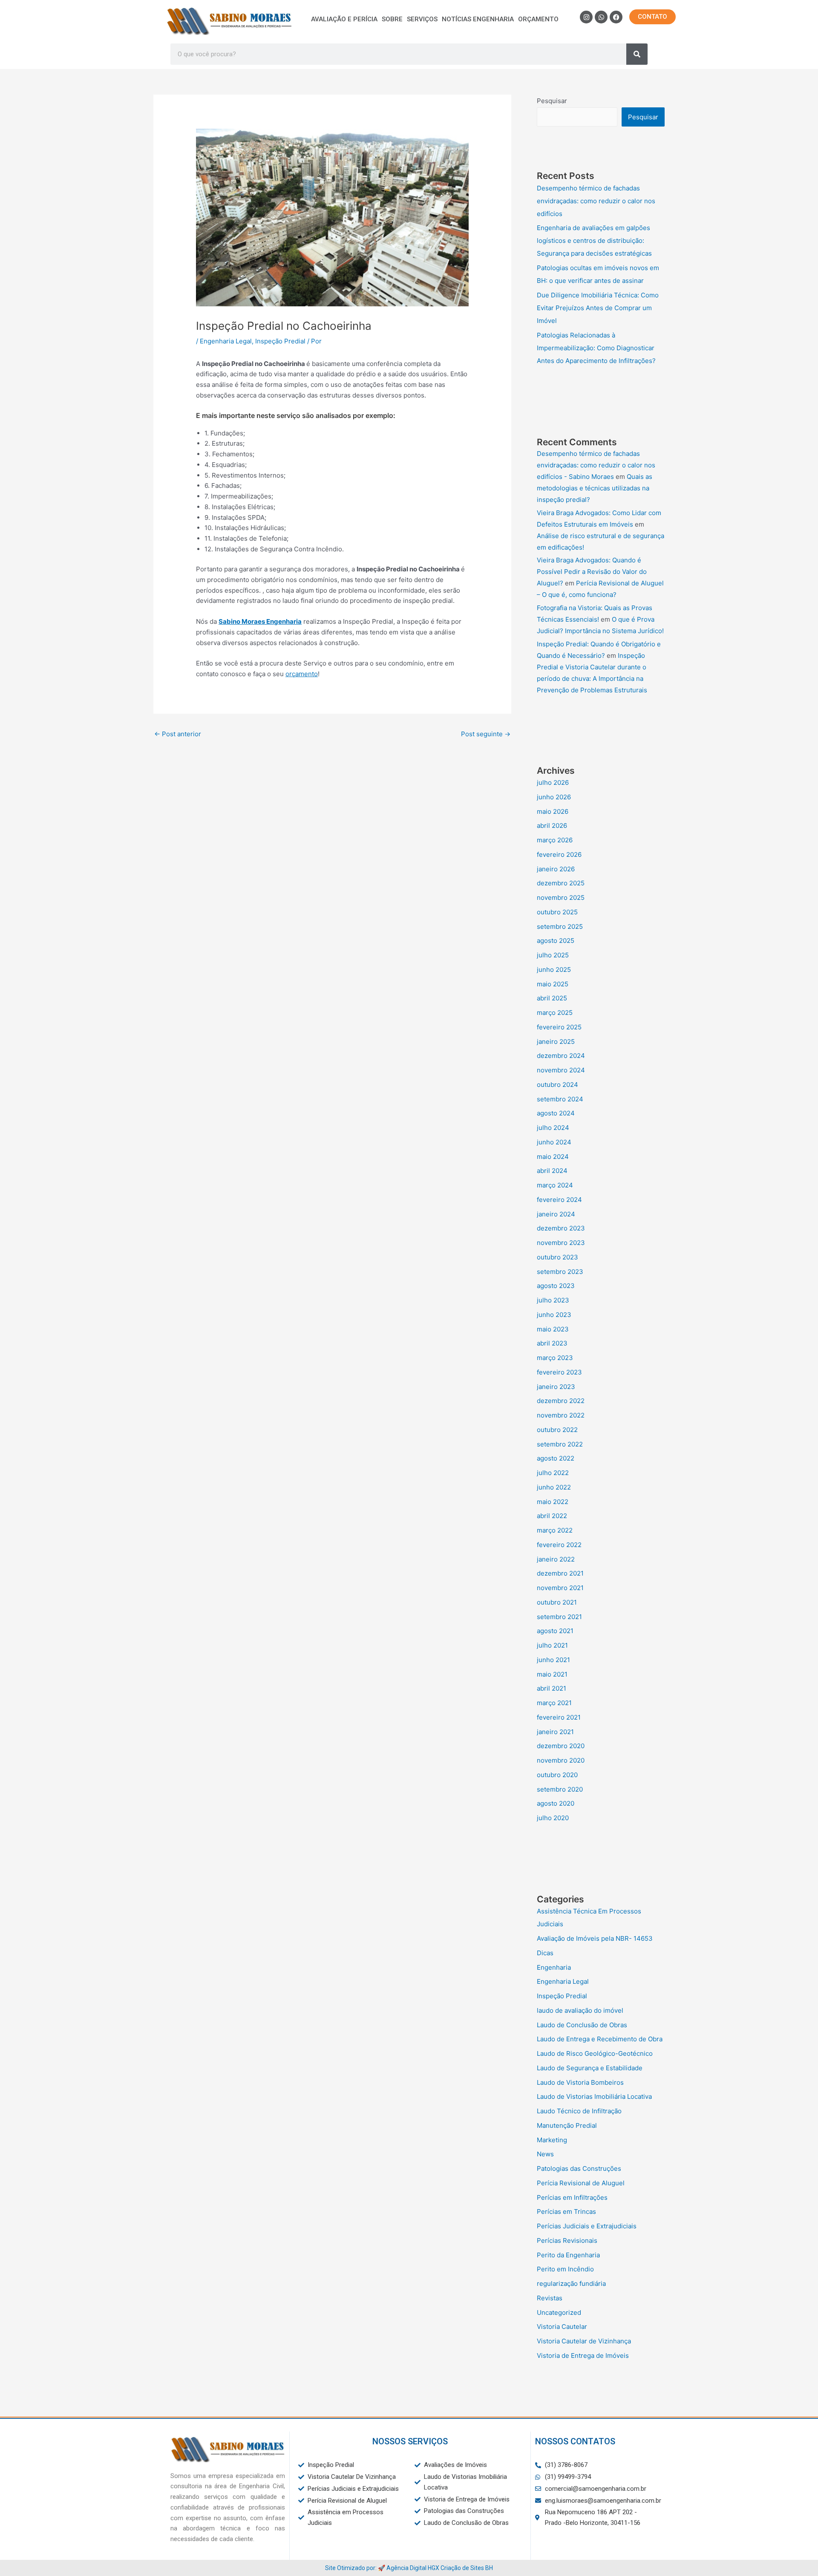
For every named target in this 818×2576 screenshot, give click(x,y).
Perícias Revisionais (567, 2240)
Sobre (392, 19)
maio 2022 (553, 1502)
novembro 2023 (561, 1243)
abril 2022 (552, 1516)
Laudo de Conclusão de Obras (582, 2025)
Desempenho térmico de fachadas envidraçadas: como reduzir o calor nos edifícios (596, 201)
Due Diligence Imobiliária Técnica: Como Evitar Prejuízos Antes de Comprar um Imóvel (598, 308)
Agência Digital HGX (413, 2568)
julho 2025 (553, 955)
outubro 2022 (557, 1430)
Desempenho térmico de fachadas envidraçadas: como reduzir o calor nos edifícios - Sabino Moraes (596, 465)
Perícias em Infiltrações (572, 2197)
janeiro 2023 (556, 1387)
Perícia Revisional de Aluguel (581, 2183)
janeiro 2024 (556, 1214)
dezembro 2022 (561, 1401)
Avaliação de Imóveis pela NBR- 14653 (595, 1938)
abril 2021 (552, 1688)
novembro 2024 (561, 1070)
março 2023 (555, 1358)
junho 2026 (554, 797)
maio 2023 (553, 1329)
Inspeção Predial (280, 341)
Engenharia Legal (226, 341)
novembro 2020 (561, 1760)
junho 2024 (554, 1142)
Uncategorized (559, 2312)
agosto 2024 (556, 1113)
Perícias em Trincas (566, 2211)
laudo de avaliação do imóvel (580, 2010)
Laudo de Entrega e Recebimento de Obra (600, 2039)
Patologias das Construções (579, 2168)
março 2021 (554, 1703)
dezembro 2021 (560, 1573)
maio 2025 (553, 984)
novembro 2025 (561, 898)
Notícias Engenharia (478, 19)
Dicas (545, 1953)
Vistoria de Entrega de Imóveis (583, 2356)
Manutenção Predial (567, 2125)
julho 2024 (553, 1128)
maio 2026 (553, 811)
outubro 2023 (557, 1257)
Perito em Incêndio (565, 2269)
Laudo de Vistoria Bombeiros (580, 2082)
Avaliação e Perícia (344, 19)
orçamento (302, 674)
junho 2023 (554, 1315)
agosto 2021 (555, 1631)
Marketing (552, 2140)
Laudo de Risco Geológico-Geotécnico (595, 2053)
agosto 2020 (556, 1803)
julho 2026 (553, 782)
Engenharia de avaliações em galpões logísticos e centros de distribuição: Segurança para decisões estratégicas (594, 241)
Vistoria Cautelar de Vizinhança (584, 2341)
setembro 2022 (560, 1444)
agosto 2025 (556, 941)
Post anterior (178, 734)
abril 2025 (552, 998)
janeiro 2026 (556, 869)
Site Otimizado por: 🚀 (356, 2568)
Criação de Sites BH (467, 2568)
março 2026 (555, 840)
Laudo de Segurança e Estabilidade (590, 2068)
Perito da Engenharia (568, 2255)
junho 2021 (553, 1660)
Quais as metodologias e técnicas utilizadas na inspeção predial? (595, 488)
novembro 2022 (561, 1415)
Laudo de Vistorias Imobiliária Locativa (594, 2096)
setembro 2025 (560, 926)
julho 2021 (552, 1645)
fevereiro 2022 (559, 1545)
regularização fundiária (571, 2284)
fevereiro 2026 (559, 854)
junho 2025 (554, 970)
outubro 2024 (557, 1085)
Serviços (422, 19)
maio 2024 (553, 1157)
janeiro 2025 (556, 1042)
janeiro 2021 (555, 1732)
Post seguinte (486, 734)
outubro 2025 (557, 912)
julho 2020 (553, 1818)
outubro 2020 (557, 1775)
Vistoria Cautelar (562, 2327)
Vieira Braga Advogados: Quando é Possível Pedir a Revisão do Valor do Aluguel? (592, 572)
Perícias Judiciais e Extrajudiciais (587, 2226)
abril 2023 (552, 1343)
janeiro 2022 (556, 1559)
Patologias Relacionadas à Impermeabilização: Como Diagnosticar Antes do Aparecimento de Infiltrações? (596, 348)
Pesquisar (552, 101)
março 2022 (555, 1530)
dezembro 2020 (561, 1746)
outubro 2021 (557, 1602)
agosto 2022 (556, 1458)
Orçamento (538, 19)
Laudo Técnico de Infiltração (579, 2111)
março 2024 (555, 1185)
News (545, 2154)
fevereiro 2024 (559, 1200)
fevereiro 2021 (559, 1717)
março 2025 (555, 1013)
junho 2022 (554, 1487)
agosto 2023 (556, 1286)
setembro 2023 (560, 1272)
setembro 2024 (560, 1099)
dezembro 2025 (561, 883)
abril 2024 (552, 1171)
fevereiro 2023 (559, 1372)
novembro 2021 (560, 1588)
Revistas (550, 2298)
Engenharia (554, 1967)
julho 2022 (553, 1473)
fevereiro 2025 (559, 1027)
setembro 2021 (559, 1617)
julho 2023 (553, 1300)
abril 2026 (552, 826)
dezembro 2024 (561, 1056)
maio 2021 (552, 1674)
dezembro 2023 (561, 1228)
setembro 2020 (560, 1789)
